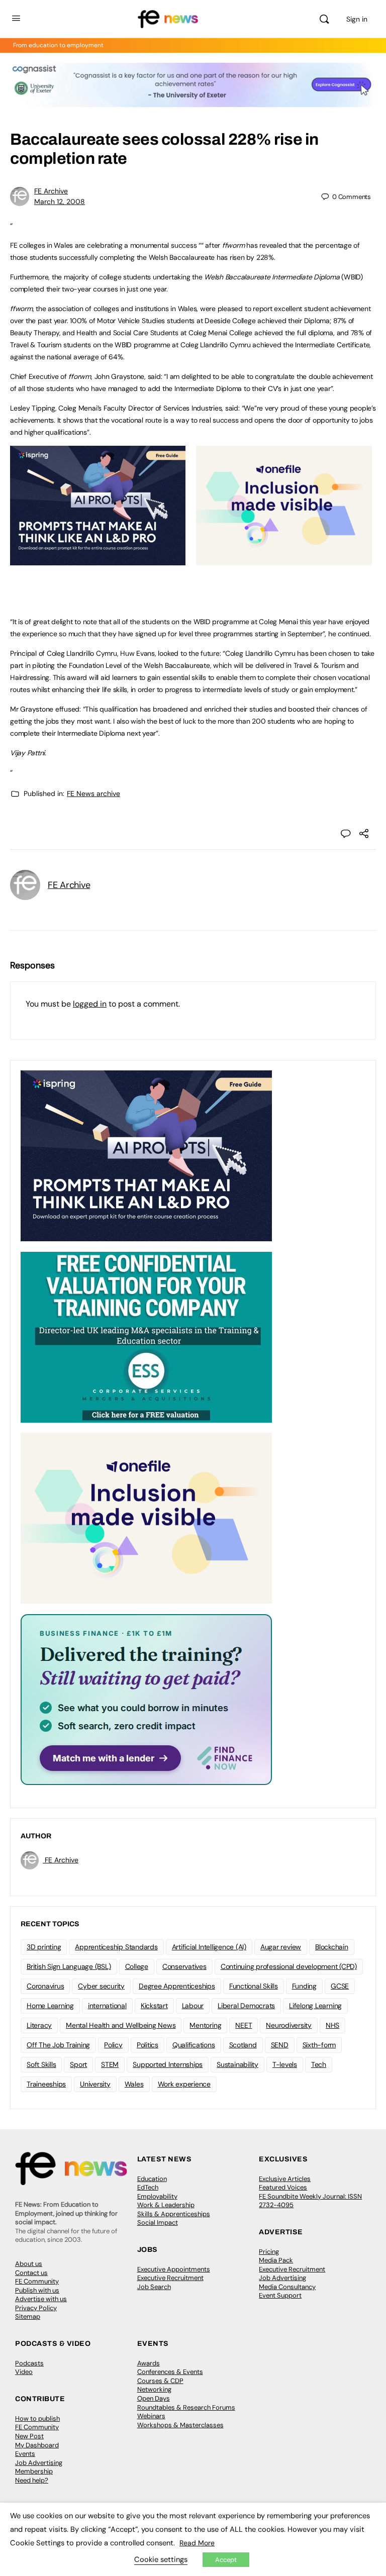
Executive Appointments (174, 2269)
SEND (280, 2045)
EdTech (148, 2187)
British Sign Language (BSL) (69, 1966)
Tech (319, 2064)
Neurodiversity (289, 2025)
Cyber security (101, 1986)
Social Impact (158, 2222)
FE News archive (93, 794)
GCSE (340, 1986)
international (107, 2006)
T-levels (285, 2064)
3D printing (44, 1947)
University (95, 2084)
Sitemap (28, 2316)
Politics (148, 2045)
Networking (154, 2389)
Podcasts (29, 2363)
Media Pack (276, 2260)
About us (29, 2264)
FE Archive (51, 191)
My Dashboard (37, 2445)
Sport (78, 2064)
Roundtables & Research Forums (186, 2407)
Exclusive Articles (285, 2179)
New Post (29, 2436)
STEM (110, 2064)
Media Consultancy (287, 2287)
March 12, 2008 (60, 202)
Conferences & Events (170, 2372)
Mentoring (205, 2025)
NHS (332, 2025)
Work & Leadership (166, 2205)
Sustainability (237, 2064)
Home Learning (50, 2006)
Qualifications (194, 2045)
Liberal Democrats (246, 2006)
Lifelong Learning (315, 2006)
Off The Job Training (58, 2045)
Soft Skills (41, 2064)
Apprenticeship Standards (116, 1947)
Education (152, 2179)
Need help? (32, 2480)
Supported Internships (168, 2064)
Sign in (357, 19)
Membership (34, 2471)
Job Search (154, 2287)
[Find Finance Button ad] (146, 1699)
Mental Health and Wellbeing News (121, 2025)
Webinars (151, 2416)
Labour (193, 2006)
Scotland (243, 2045)
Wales (134, 2084)
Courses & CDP (160, 2381)
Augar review (281, 1947)
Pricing (269, 2252)
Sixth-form (319, 2045)
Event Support (280, 2295)
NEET (244, 2025)
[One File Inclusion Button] (284, 560)
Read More (197, 2543)
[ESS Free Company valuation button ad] (146, 1336)
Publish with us (37, 2290)
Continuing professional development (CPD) (289, 1966)
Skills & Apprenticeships (174, 2214)
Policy (113, 2045)
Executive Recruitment (170, 2278)
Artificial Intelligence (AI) (209, 1947)
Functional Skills (254, 1986)
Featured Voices (283, 2187)
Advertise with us (41, 2299)
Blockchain (332, 1947)
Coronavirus (45, 1986)
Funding (304, 1986)
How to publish (37, 2418)
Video (24, 2372)
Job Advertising (282, 2278)
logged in (90, 1004)
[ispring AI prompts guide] (98, 560)
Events (25, 2454)
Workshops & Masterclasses (180, 2425)
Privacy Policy (36, 2308)
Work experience (184, 2084)
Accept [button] (226, 2560)
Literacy (39, 2025)
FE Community (37, 2281)
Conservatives (184, 1966)
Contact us (31, 2273)
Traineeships (46, 2084)
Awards (149, 2363)
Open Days (154, 2398)
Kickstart (154, 2006)
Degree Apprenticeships (177, 1986)
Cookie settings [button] (161, 2559)
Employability (157, 2196)
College (137, 1966)
